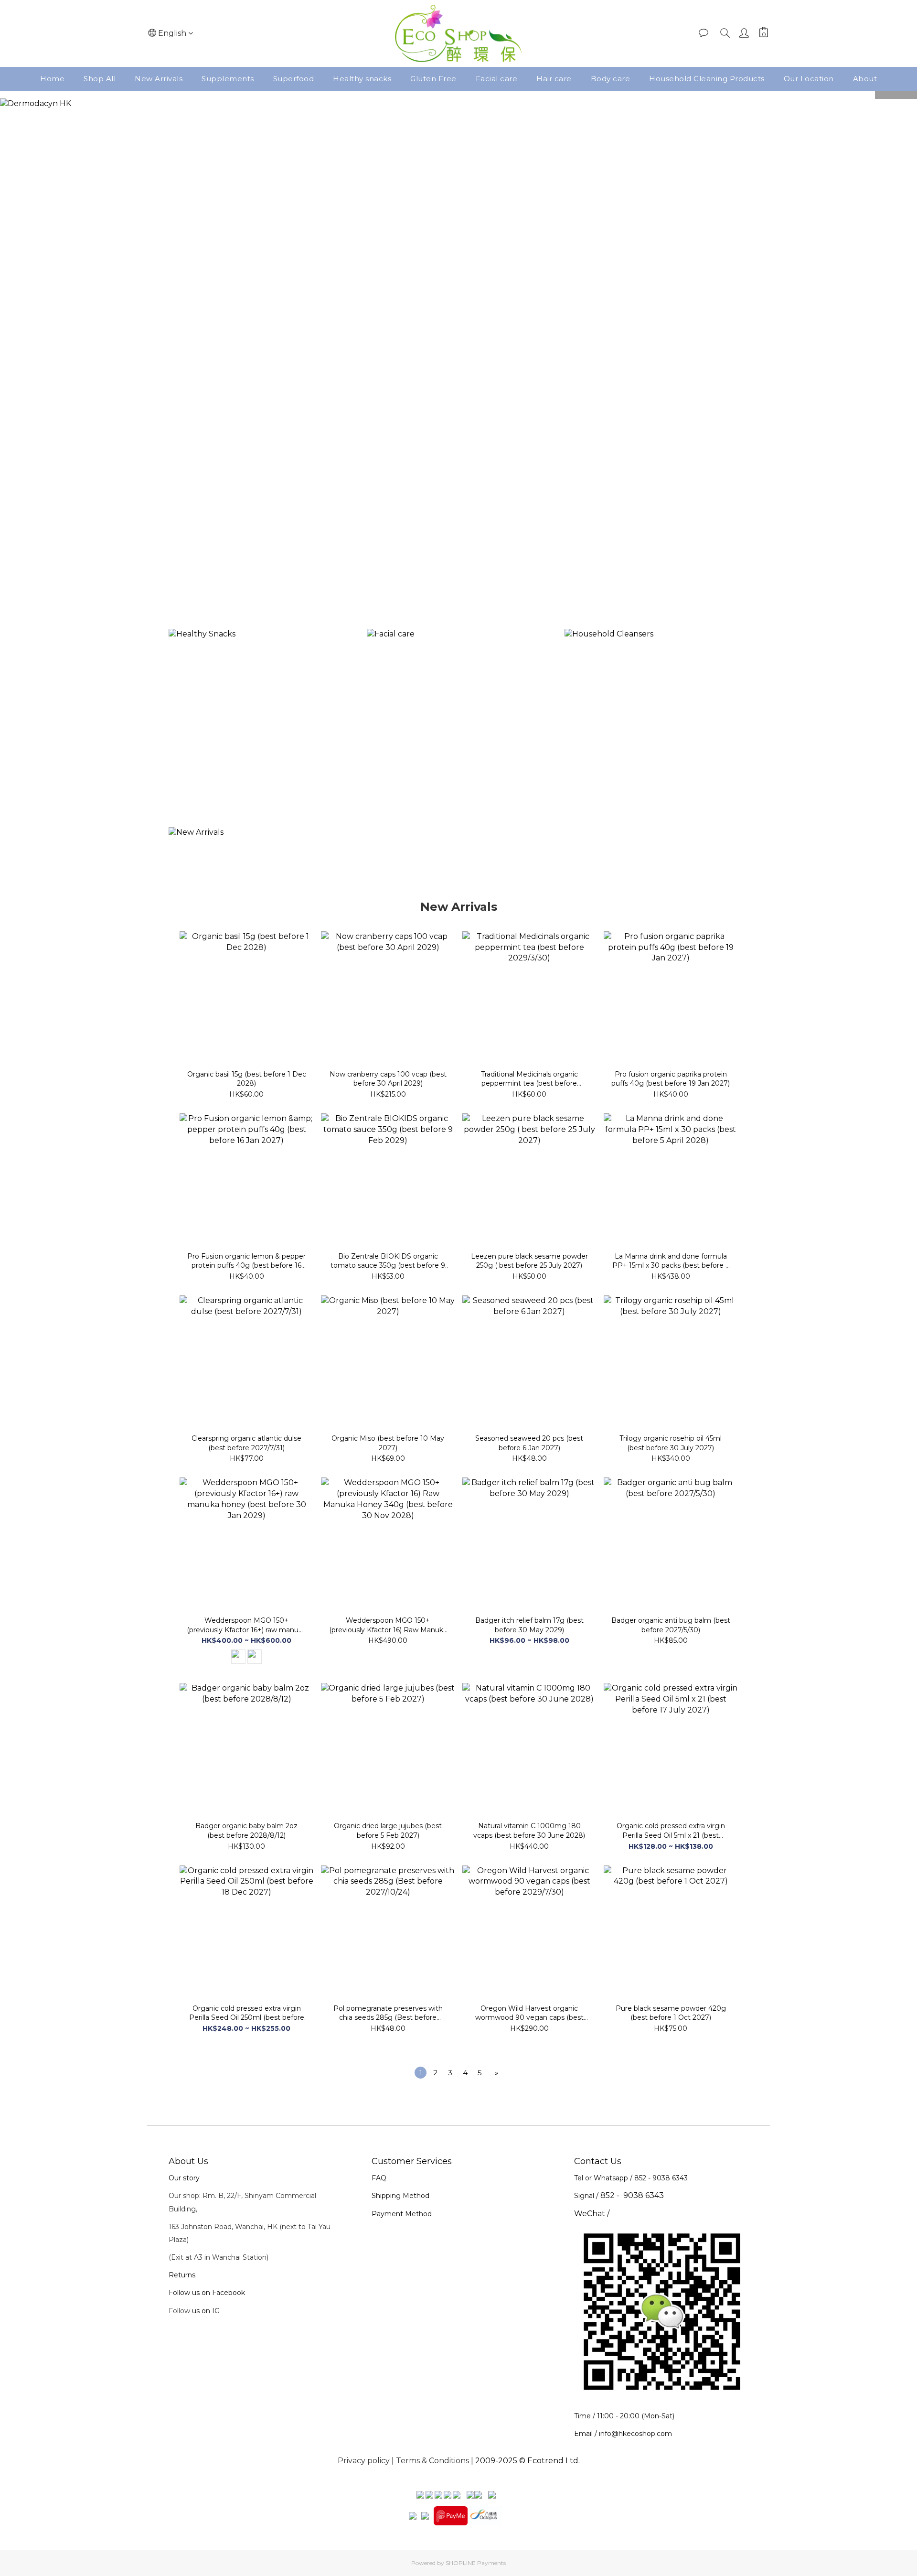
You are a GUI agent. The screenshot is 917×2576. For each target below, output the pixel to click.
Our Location (809, 79)
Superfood (294, 79)
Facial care (497, 79)
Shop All (100, 79)
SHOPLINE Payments (476, 2563)
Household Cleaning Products (707, 79)
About (865, 79)
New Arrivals (159, 79)
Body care (611, 79)
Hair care (554, 79)
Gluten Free (433, 79)
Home (52, 79)
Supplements (228, 79)
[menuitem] (421, 2073)
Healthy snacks (362, 79)
